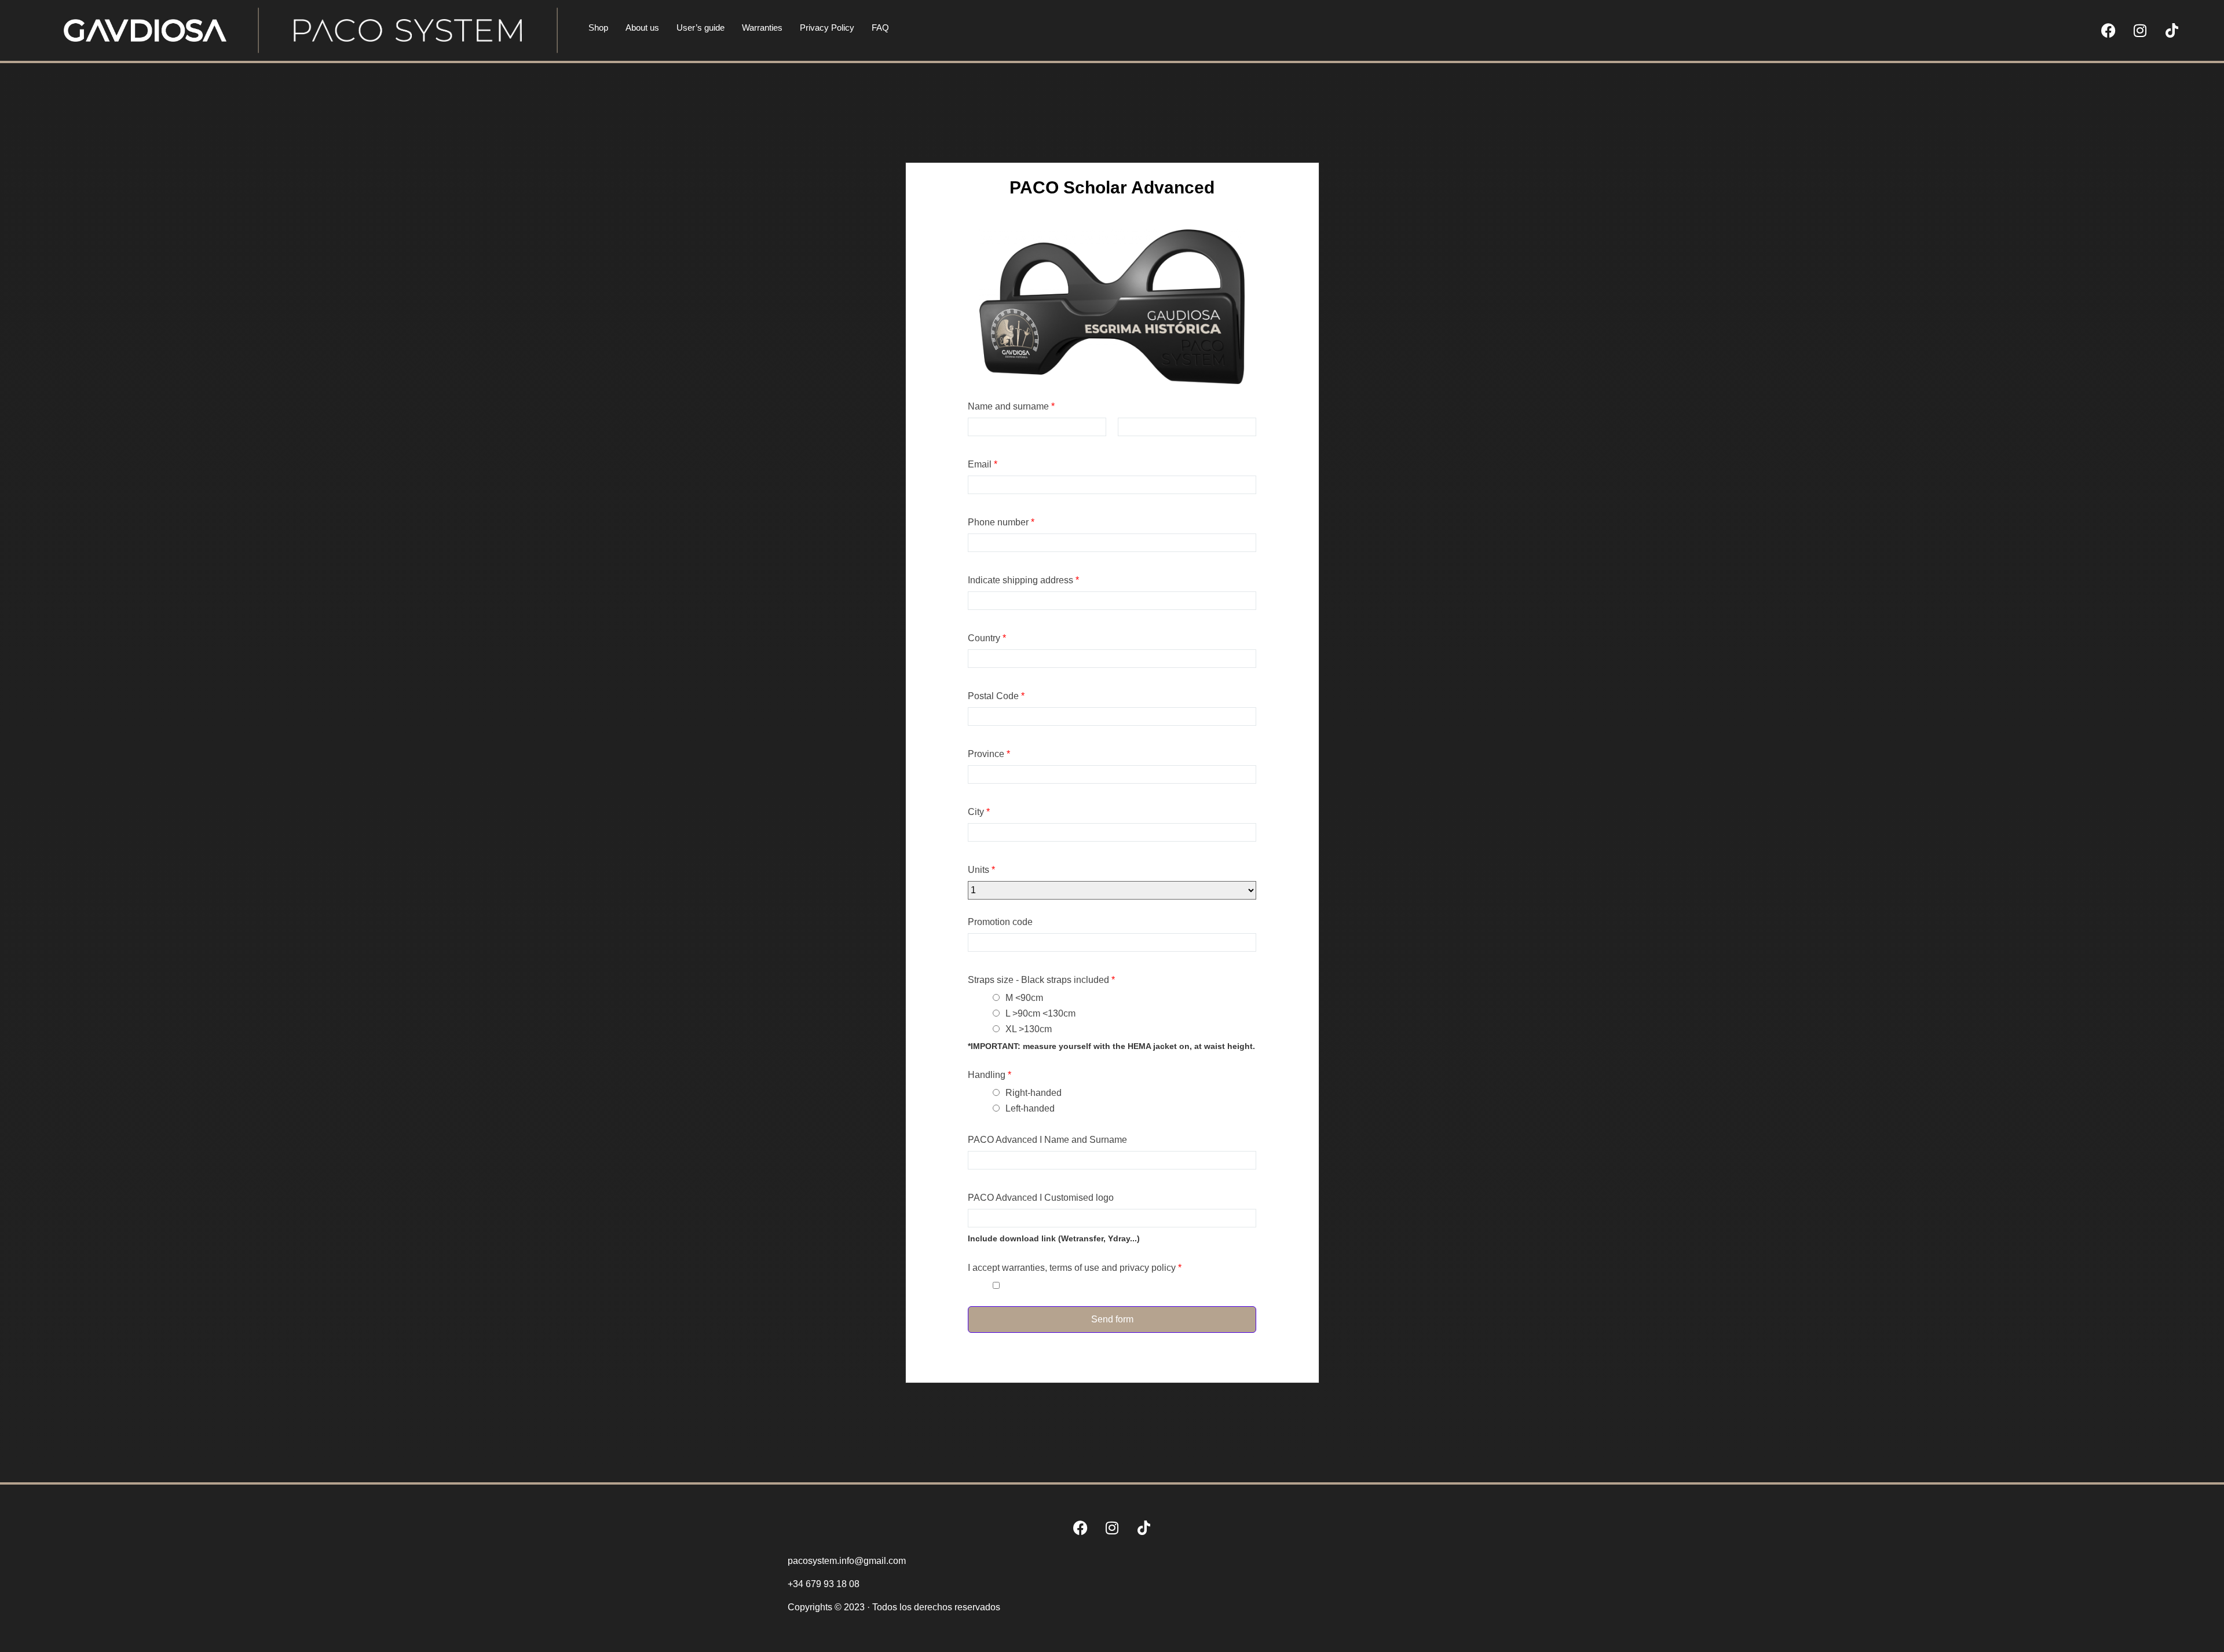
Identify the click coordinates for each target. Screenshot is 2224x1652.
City (979, 812)
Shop (598, 28)
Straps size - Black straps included (1041, 980)
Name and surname (1011, 407)
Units (981, 870)
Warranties (762, 28)
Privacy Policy (827, 28)
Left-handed (1030, 1108)
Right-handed (1034, 1093)
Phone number (1001, 522)
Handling (990, 1075)
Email (983, 465)
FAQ (880, 28)
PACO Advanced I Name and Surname (1047, 1140)
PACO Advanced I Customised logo (1041, 1198)
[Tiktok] (2172, 31)
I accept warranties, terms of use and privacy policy (1075, 1268)
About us (642, 28)
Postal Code (996, 696)
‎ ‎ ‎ (1008, 1286)
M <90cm (1024, 998)
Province (989, 754)
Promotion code (1000, 922)
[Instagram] (2140, 31)
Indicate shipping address (1023, 580)
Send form (1112, 1319)
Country (987, 638)
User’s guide (701, 28)
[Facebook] (2108, 31)
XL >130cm (1029, 1029)
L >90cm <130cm (1040, 1013)
